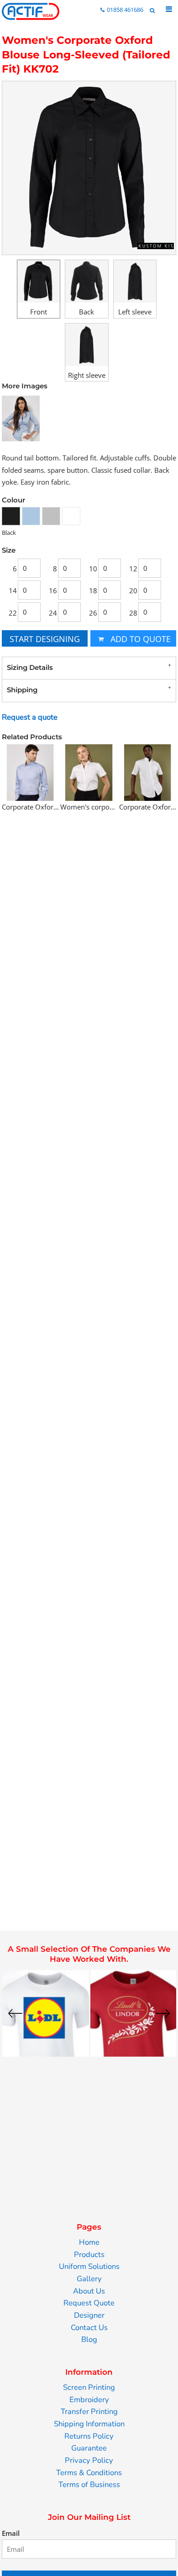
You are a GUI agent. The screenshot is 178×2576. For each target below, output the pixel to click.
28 (133, 613)
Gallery (89, 2279)
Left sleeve (135, 312)
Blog (89, 2339)
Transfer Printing (89, 2411)
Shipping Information (89, 2424)
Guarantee (89, 2448)
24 (53, 613)
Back (86, 312)
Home (89, 2242)
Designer (89, 2315)
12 (133, 569)
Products (89, 2255)
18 (93, 590)
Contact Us (89, 2328)
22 (13, 613)
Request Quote (89, 2303)
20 (133, 590)
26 (93, 613)
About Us (89, 2291)
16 (53, 590)
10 (93, 569)
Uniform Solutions (89, 2266)
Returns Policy (89, 2436)
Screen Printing (89, 2387)
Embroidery (89, 2400)
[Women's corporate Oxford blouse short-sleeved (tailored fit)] (89, 772)
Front (39, 312)
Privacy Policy (89, 2460)
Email (11, 2533)
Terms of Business (89, 2485)
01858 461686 (125, 10)
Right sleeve (87, 375)
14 (13, 590)
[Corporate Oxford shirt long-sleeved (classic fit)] (30, 772)
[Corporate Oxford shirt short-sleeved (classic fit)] (148, 772)
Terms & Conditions (89, 2473)
